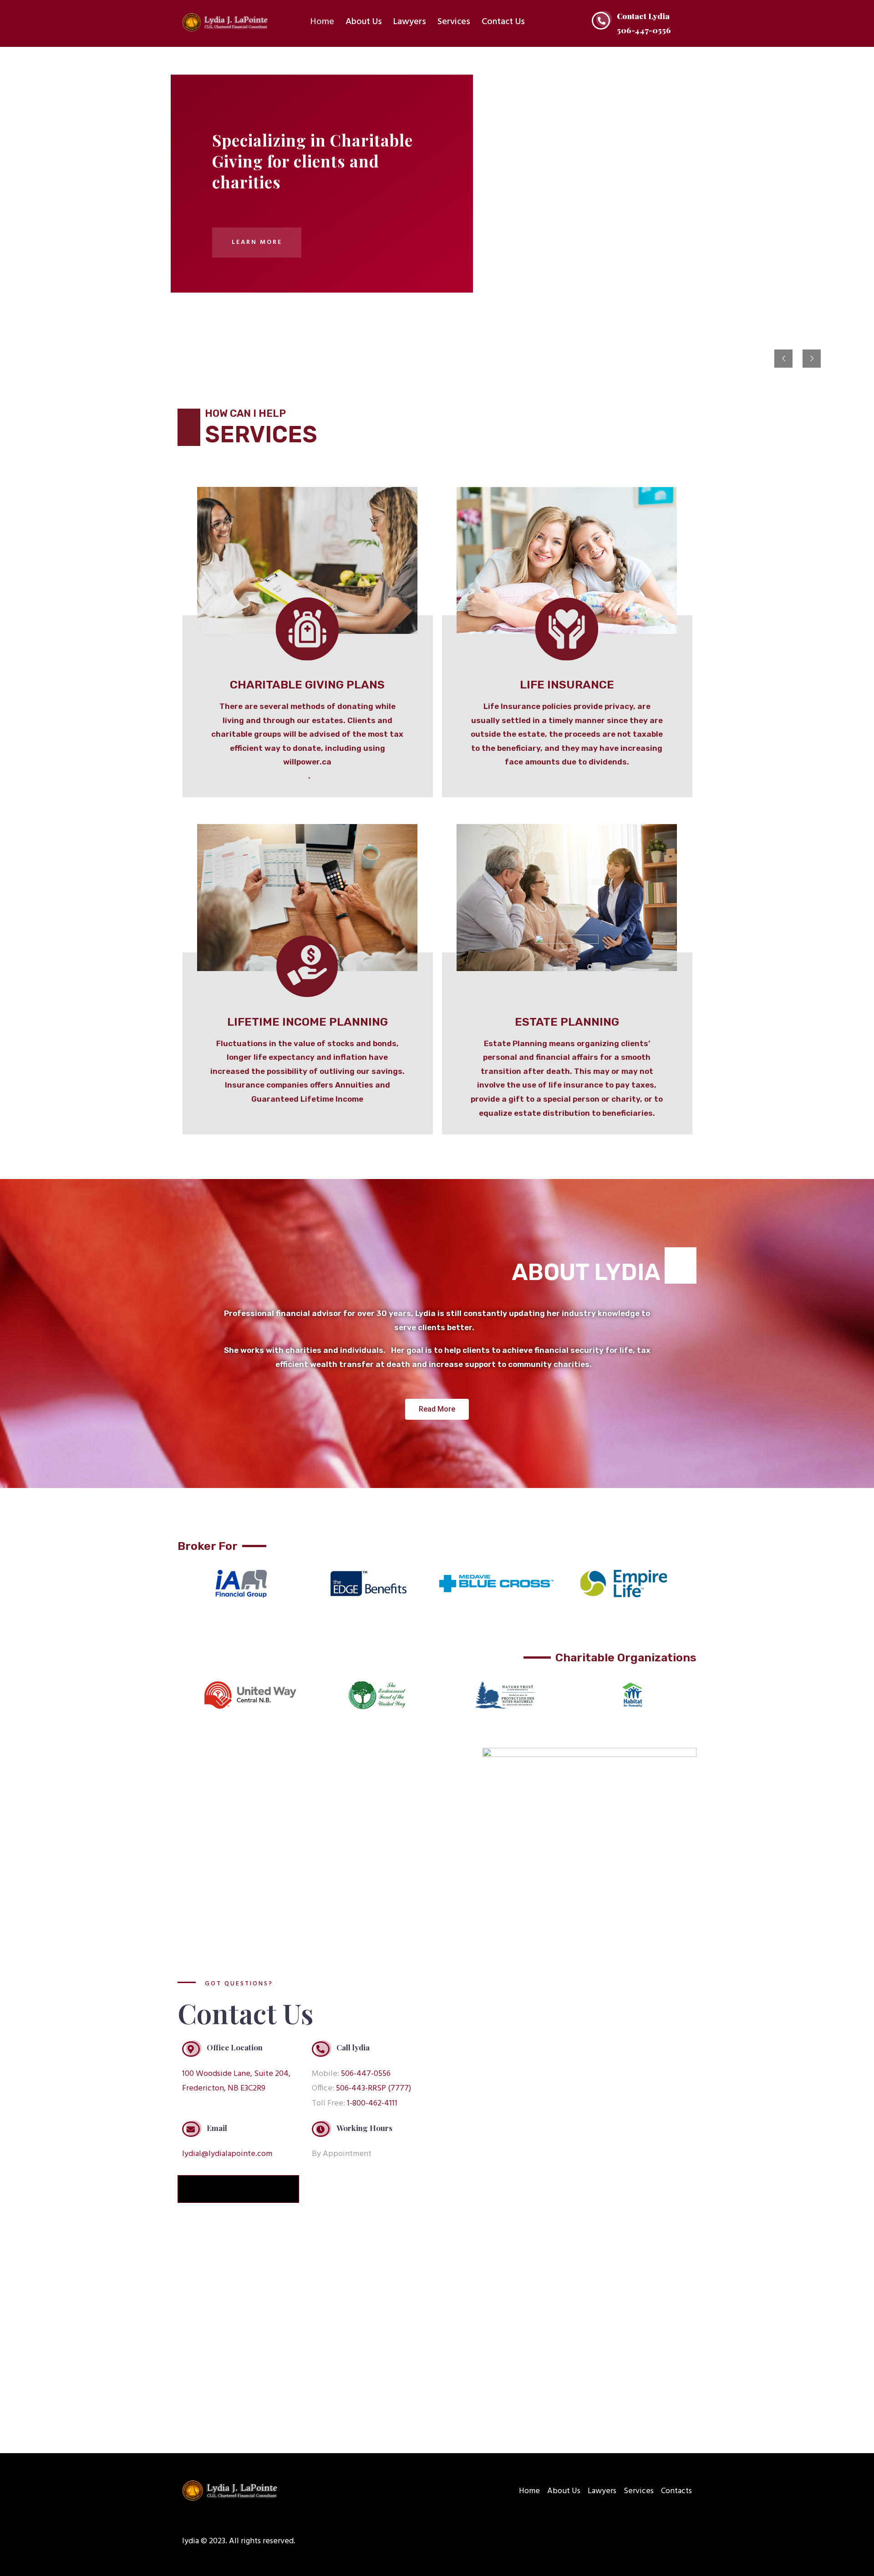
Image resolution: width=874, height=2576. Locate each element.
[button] (437, 1409)
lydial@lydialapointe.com (227, 2154)
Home (322, 22)
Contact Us (503, 22)
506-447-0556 (366, 2074)
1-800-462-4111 (372, 2103)
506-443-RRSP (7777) (373, 2088)
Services (454, 22)
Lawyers (410, 22)
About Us (364, 22)
